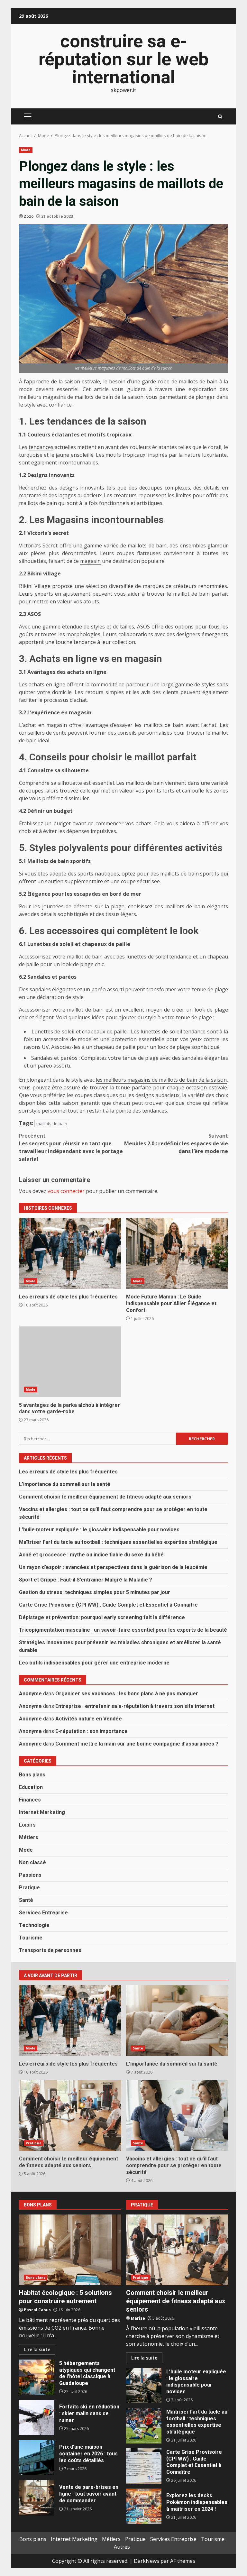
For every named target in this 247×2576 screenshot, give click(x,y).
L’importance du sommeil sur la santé (65, 1484)
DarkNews (146, 2561)
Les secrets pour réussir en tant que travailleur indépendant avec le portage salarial (71, 1147)
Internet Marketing (42, 1812)
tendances (41, 447)
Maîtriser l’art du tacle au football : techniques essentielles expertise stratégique (118, 1542)
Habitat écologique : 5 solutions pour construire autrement (70, 2250)
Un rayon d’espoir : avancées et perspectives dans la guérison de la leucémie (113, 1567)
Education (31, 1787)
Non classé (32, 1862)
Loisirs (27, 1825)
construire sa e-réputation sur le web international (124, 59)
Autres (122, 2547)
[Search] (220, 117)
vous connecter (66, 1191)
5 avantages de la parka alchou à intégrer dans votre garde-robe (70, 1362)
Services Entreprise (43, 1913)
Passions (30, 1875)
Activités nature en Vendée (89, 1719)
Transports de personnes (50, 1950)
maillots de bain (52, 1123)
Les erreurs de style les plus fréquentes (70, 1253)
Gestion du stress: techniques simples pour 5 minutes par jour (95, 1592)
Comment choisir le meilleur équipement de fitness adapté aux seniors (105, 1497)
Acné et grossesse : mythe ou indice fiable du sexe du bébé (91, 1555)
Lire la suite (37, 2349)
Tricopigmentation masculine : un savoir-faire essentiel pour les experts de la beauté (123, 1630)
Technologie (34, 1925)
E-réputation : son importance (91, 1731)
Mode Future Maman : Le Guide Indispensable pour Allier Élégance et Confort (177, 1253)
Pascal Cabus (37, 2310)
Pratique (29, 1888)
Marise (138, 2318)
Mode (26, 150)
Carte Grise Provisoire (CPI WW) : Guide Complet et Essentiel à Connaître (108, 1605)
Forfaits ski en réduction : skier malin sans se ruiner (37, 2417)
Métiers (29, 1837)
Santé (26, 1900)
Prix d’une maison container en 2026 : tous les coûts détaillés (37, 2458)
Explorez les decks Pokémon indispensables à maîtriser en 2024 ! (144, 2506)
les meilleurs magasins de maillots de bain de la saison (161, 1080)
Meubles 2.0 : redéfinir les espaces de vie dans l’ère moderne (176, 1143)
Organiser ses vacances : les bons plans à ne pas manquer (127, 1694)
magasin (90, 561)
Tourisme (31, 1938)
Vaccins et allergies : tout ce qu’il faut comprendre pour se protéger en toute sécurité (177, 2115)
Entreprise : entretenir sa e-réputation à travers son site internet (135, 1706)
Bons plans (32, 1775)
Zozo (29, 216)
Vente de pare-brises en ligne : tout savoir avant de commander (37, 2498)
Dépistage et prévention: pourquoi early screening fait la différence (102, 1617)
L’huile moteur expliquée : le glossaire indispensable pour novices (99, 1530)
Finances (30, 1800)
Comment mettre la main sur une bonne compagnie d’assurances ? (137, 1744)
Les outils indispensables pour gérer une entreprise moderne (94, 1663)
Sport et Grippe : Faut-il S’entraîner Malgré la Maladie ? (86, 1580)
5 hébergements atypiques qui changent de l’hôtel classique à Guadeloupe (37, 2377)
